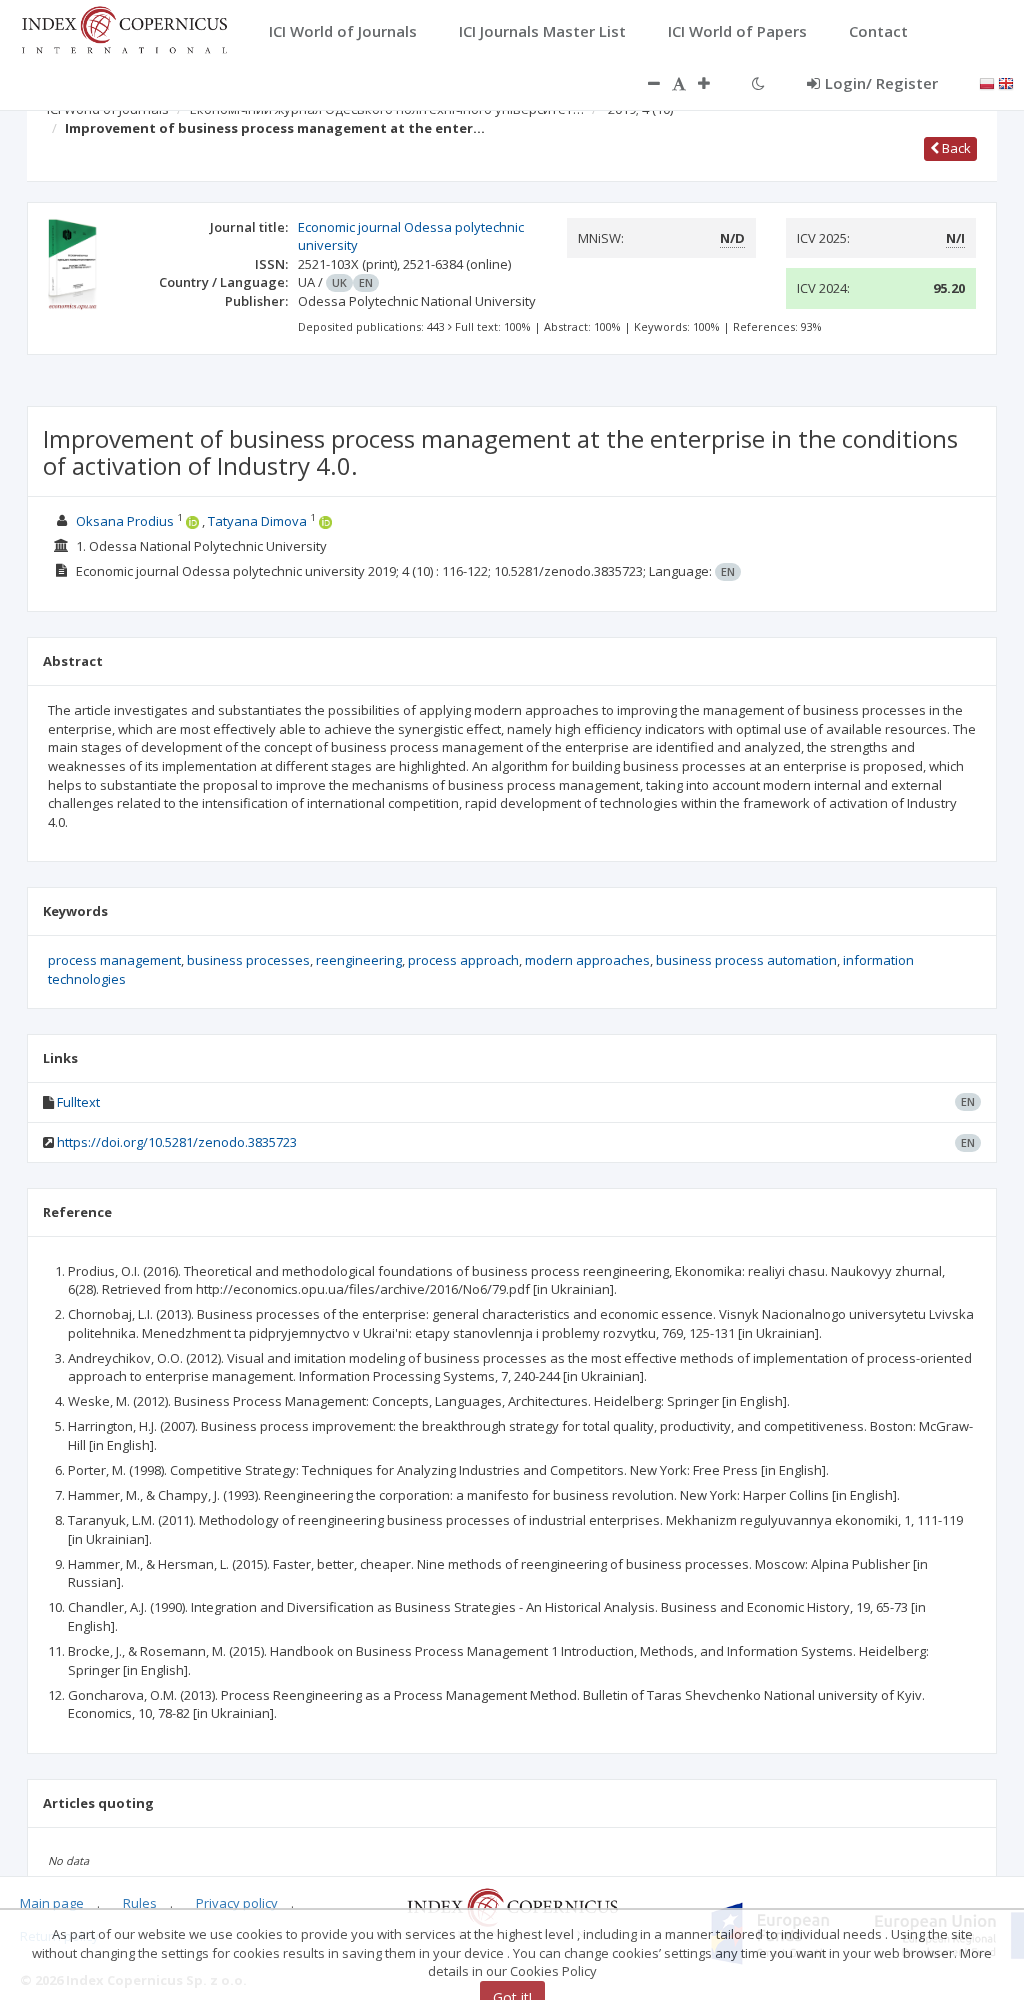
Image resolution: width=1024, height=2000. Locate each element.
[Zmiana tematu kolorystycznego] (758, 83)
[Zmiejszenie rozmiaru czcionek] (644, 83)
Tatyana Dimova (257, 521)
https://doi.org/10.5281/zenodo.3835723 (177, 1142)
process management (114, 960)
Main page (52, 1903)
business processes (248, 960)
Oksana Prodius (125, 521)
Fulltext (78, 1102)
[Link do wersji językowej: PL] (987, 82)
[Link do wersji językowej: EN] (1006, 82)
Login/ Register (881, 83)
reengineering (359, 960)
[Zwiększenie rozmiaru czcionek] (714, 83)
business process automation (746, 960)
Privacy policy (237, 1903)
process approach (463, 960)
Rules (140, 1903)
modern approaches (587, 960)
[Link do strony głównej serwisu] (124, 28)
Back (955, 148)
